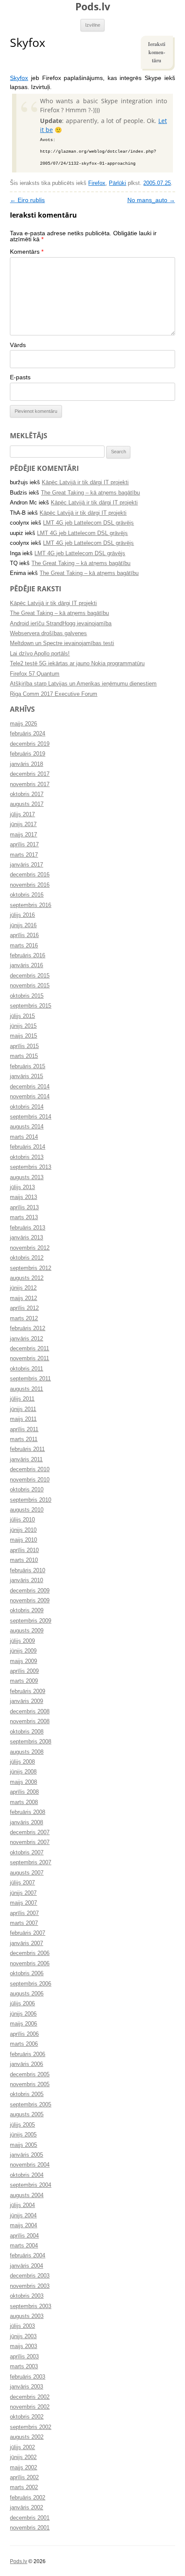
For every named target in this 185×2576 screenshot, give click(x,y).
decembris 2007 (30, 1832)
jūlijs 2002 (22, 2447)
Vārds (18, 345)
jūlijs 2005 (22, 2125)
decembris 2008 (30, 1712)
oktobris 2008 (27, 1732)
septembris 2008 (31, 1742)
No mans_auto (151, 200)
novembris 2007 (30, 1842)
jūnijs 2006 (23, 2014)
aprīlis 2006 (24, 2034)
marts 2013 (24, 1217)
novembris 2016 (30, 885)
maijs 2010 (23, 1540)
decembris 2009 (30, 1591)
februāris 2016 (28, 956)
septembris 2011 (30, 1379)
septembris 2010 (31, 1500)
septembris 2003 (31, 2306)
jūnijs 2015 (23, 1026)
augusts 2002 (27, 2437)
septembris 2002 (31, 2427)
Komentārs (27, 252)
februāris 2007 (28, 1933)
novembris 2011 (29, 1359)
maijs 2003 (23, 2346)
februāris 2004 (28, 2256)
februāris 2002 (28, 2498)
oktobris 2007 (27, 1853)
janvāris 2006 (26, 2064)
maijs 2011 (23, 1419)
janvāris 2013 (26, 1238)
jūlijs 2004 (22, 2205)
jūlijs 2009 (22, 1641)
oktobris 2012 (27, 1258)
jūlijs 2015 (22, 1016)
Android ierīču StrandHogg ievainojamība (61, 624)
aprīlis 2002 (24, 2478)
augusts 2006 (27, 1994)
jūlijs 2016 (22, 915)
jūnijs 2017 (23, 824)
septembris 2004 (31, 2185)
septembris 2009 (31, 1621)
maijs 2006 (23, 2024)
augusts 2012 (27, 1278)
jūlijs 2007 (22, 1883)
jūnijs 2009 (23, 1651)
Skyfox (19, 78)
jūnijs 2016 (23, 925)
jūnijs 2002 (23, 2457)
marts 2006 (24, 2044)
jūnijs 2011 (23, 1409)
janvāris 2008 (26, 1823)
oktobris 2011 (26, 1369)
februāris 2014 (28, 1147)
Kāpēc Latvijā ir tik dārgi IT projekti (85, 483)
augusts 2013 (27, 1177)
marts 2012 (24, 1319)
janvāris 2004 (26, 2266)
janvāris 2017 (26, 865)
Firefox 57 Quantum (35, 674)
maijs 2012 (23, 1298)
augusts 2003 (27, 2316)
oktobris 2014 (27, 1107)
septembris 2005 (31, 2105)
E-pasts (20, 377)
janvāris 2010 (26, 1580)
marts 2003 (24, 2367)
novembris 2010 (30, 1480)
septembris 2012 (31, 1268)
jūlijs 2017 (22, 815)
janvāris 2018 (26, 764)
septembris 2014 (31, 1117)
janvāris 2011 (26, 1460)
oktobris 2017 (27, 794)
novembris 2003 (30, 2286)
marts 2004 (24, 2246)
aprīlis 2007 (24, 1913)
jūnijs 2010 (23, 1530)
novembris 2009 (30, 1601)
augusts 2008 (27, 1752)
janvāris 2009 (26, 1701)
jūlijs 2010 (22, 1520)
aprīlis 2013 (24, 1208)
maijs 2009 (23, 1661)
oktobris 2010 (27, 1490)
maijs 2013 (23, 1197)
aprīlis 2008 (24, 1792)
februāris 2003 (28, 2377)
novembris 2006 (30, 1964)
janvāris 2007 (26, 1943)
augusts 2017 (27, 804)
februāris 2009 (28, 1691)
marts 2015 (24, 1056)
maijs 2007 (23, 1903)
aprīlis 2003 (24, 2357)
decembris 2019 (30, 744)
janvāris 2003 (26, 2387)
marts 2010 (24, 1560)
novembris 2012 (30, 1248)
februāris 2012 (28, 1328)
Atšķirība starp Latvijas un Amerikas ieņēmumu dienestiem (83, 684)
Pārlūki (117, 183)
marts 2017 (24, 855)
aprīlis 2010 (24, 1550)
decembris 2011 (29, 1349)
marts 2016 (24, 946)
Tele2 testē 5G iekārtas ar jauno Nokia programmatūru (77, 664)
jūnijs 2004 (23, 2216)
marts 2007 (24, 1923)
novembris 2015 (30, 986)
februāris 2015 (28, 1067)
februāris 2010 (28, 1571)
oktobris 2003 (27, 2296)
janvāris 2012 (26, 1339)
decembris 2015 (30, 976)
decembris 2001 (30, 2518)
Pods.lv (93, 6)
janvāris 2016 (26, 965)
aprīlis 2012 (24, 1308)
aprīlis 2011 (24, 1429)
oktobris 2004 (27, 2175)
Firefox (97, 183)
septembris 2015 (31, 1006)
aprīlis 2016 (24, 935)
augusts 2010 (27, 1510)
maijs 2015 (23, 1036)
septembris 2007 (31, 1863)
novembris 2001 (30, 2528)
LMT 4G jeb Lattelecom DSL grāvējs (88, 523)
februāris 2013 (28, 1228)
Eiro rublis (27, 200)
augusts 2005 (27, 2115)
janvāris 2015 (26, 1076)
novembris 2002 (30, 2407)
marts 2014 (24, 1137)
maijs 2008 (23, 1782)
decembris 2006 (30, 1953)
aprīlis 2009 (24, 1671)
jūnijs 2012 (23, 1288)
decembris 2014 (30, 1087)
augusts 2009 (27, 1631)
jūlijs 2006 (22, 2004)
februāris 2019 (28, 754)
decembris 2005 (30, 2075)
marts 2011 (24, 1439)
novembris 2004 (30, 2165)
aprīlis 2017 (24, 845)
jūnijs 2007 (23, 1893)
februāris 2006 (28, 2054)
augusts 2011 (26, 1389)
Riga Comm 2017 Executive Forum (54, 694)
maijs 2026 (23, 724)
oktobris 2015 (27, 996)
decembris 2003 (30, 2276)
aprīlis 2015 (24, 1046)
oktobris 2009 (27, 1611)
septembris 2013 (31, 1167)
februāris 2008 (28, 1812)
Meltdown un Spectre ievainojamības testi (62, 643)
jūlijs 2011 (22, 1399)
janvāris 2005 (26, 2155)
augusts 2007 (27, 1873)
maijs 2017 (23, 835)
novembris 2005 (30, 2084)
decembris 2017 (30, 774)
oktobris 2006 (27, 1973)
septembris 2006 (31, 1984)
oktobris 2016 (27, 895)
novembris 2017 (30, 784)
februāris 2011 (27, 1449)
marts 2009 (24, 1681)
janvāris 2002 (26, 2508)
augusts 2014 (27, 1127)
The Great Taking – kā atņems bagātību (90, 493)
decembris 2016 (30, 875)
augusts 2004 (27, 2195)
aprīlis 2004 (24, 2236)
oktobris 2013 (27, 1157)
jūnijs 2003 (23, 2336)
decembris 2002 (30, 2397)
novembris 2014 (30, 1097)
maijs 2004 (23, 2226)
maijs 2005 (23, 2145)
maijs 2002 (23, 2468)
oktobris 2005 (27, 2094)
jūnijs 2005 (23, 2135)
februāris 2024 (28, 734)
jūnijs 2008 (23, 1772)
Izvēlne (93, 25)
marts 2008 (24, 1802)
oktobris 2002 (27, 2417)
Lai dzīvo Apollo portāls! (40, 654)
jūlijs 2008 (22, 1762)
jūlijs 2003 (22, 2326)
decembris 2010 (30, 1469)
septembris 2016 (31, 905)
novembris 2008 (30, 1721)
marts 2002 (24, 2487)
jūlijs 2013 (22, 1187)
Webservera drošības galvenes (48, 633)
